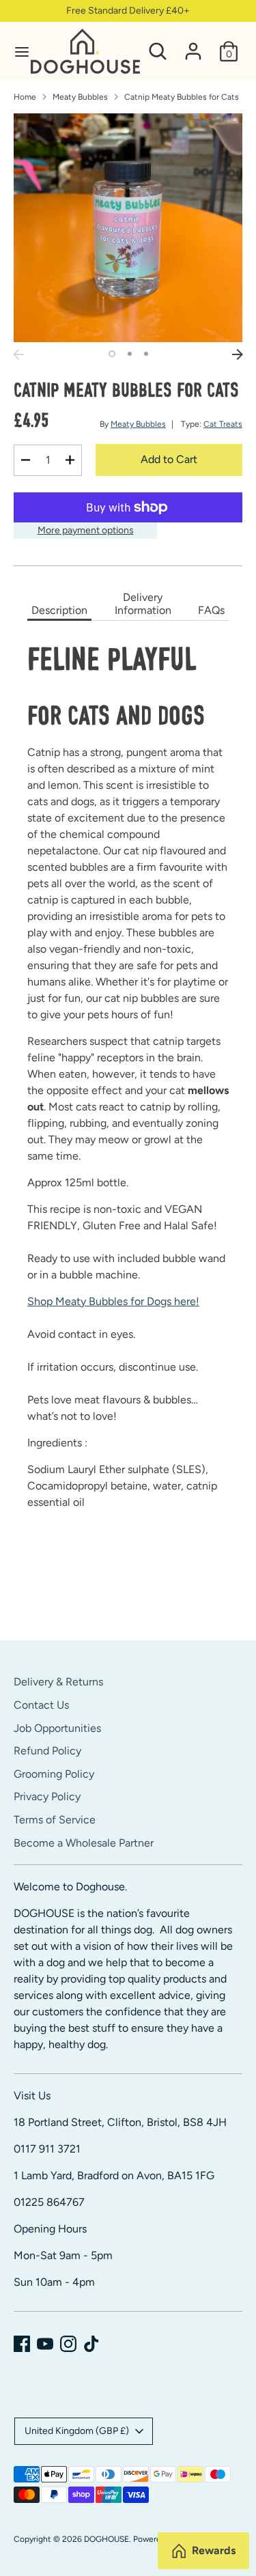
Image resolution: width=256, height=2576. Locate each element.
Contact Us (41, 1705)
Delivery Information (143, 604)
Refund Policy (47, 1751)
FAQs (211, 610)
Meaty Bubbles (80, 97)
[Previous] (18, 354)
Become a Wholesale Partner (84, 1843)
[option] (128, 228)
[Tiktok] (91, 2344)
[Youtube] (45, 2344)
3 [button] (146, 354)
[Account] (193, 45)
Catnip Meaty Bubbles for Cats (182, 97)
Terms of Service (55, 1820)
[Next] (238, 354)
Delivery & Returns (58, 1682)
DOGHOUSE (106, 2539)
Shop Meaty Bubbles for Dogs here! (113, 1301)
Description (59, 610)
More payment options (86, 530)
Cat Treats (223, 424)
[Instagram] (68, 2344)
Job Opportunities (57, 1728)
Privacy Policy (47, 1796)
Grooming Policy (54, 1774)
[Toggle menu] (16, 52)
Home (25, 97)
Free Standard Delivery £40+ (128, 11)
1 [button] (112, 354)
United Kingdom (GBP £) (77, 2431)
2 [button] (130, 354)
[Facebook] (22, 2344)
